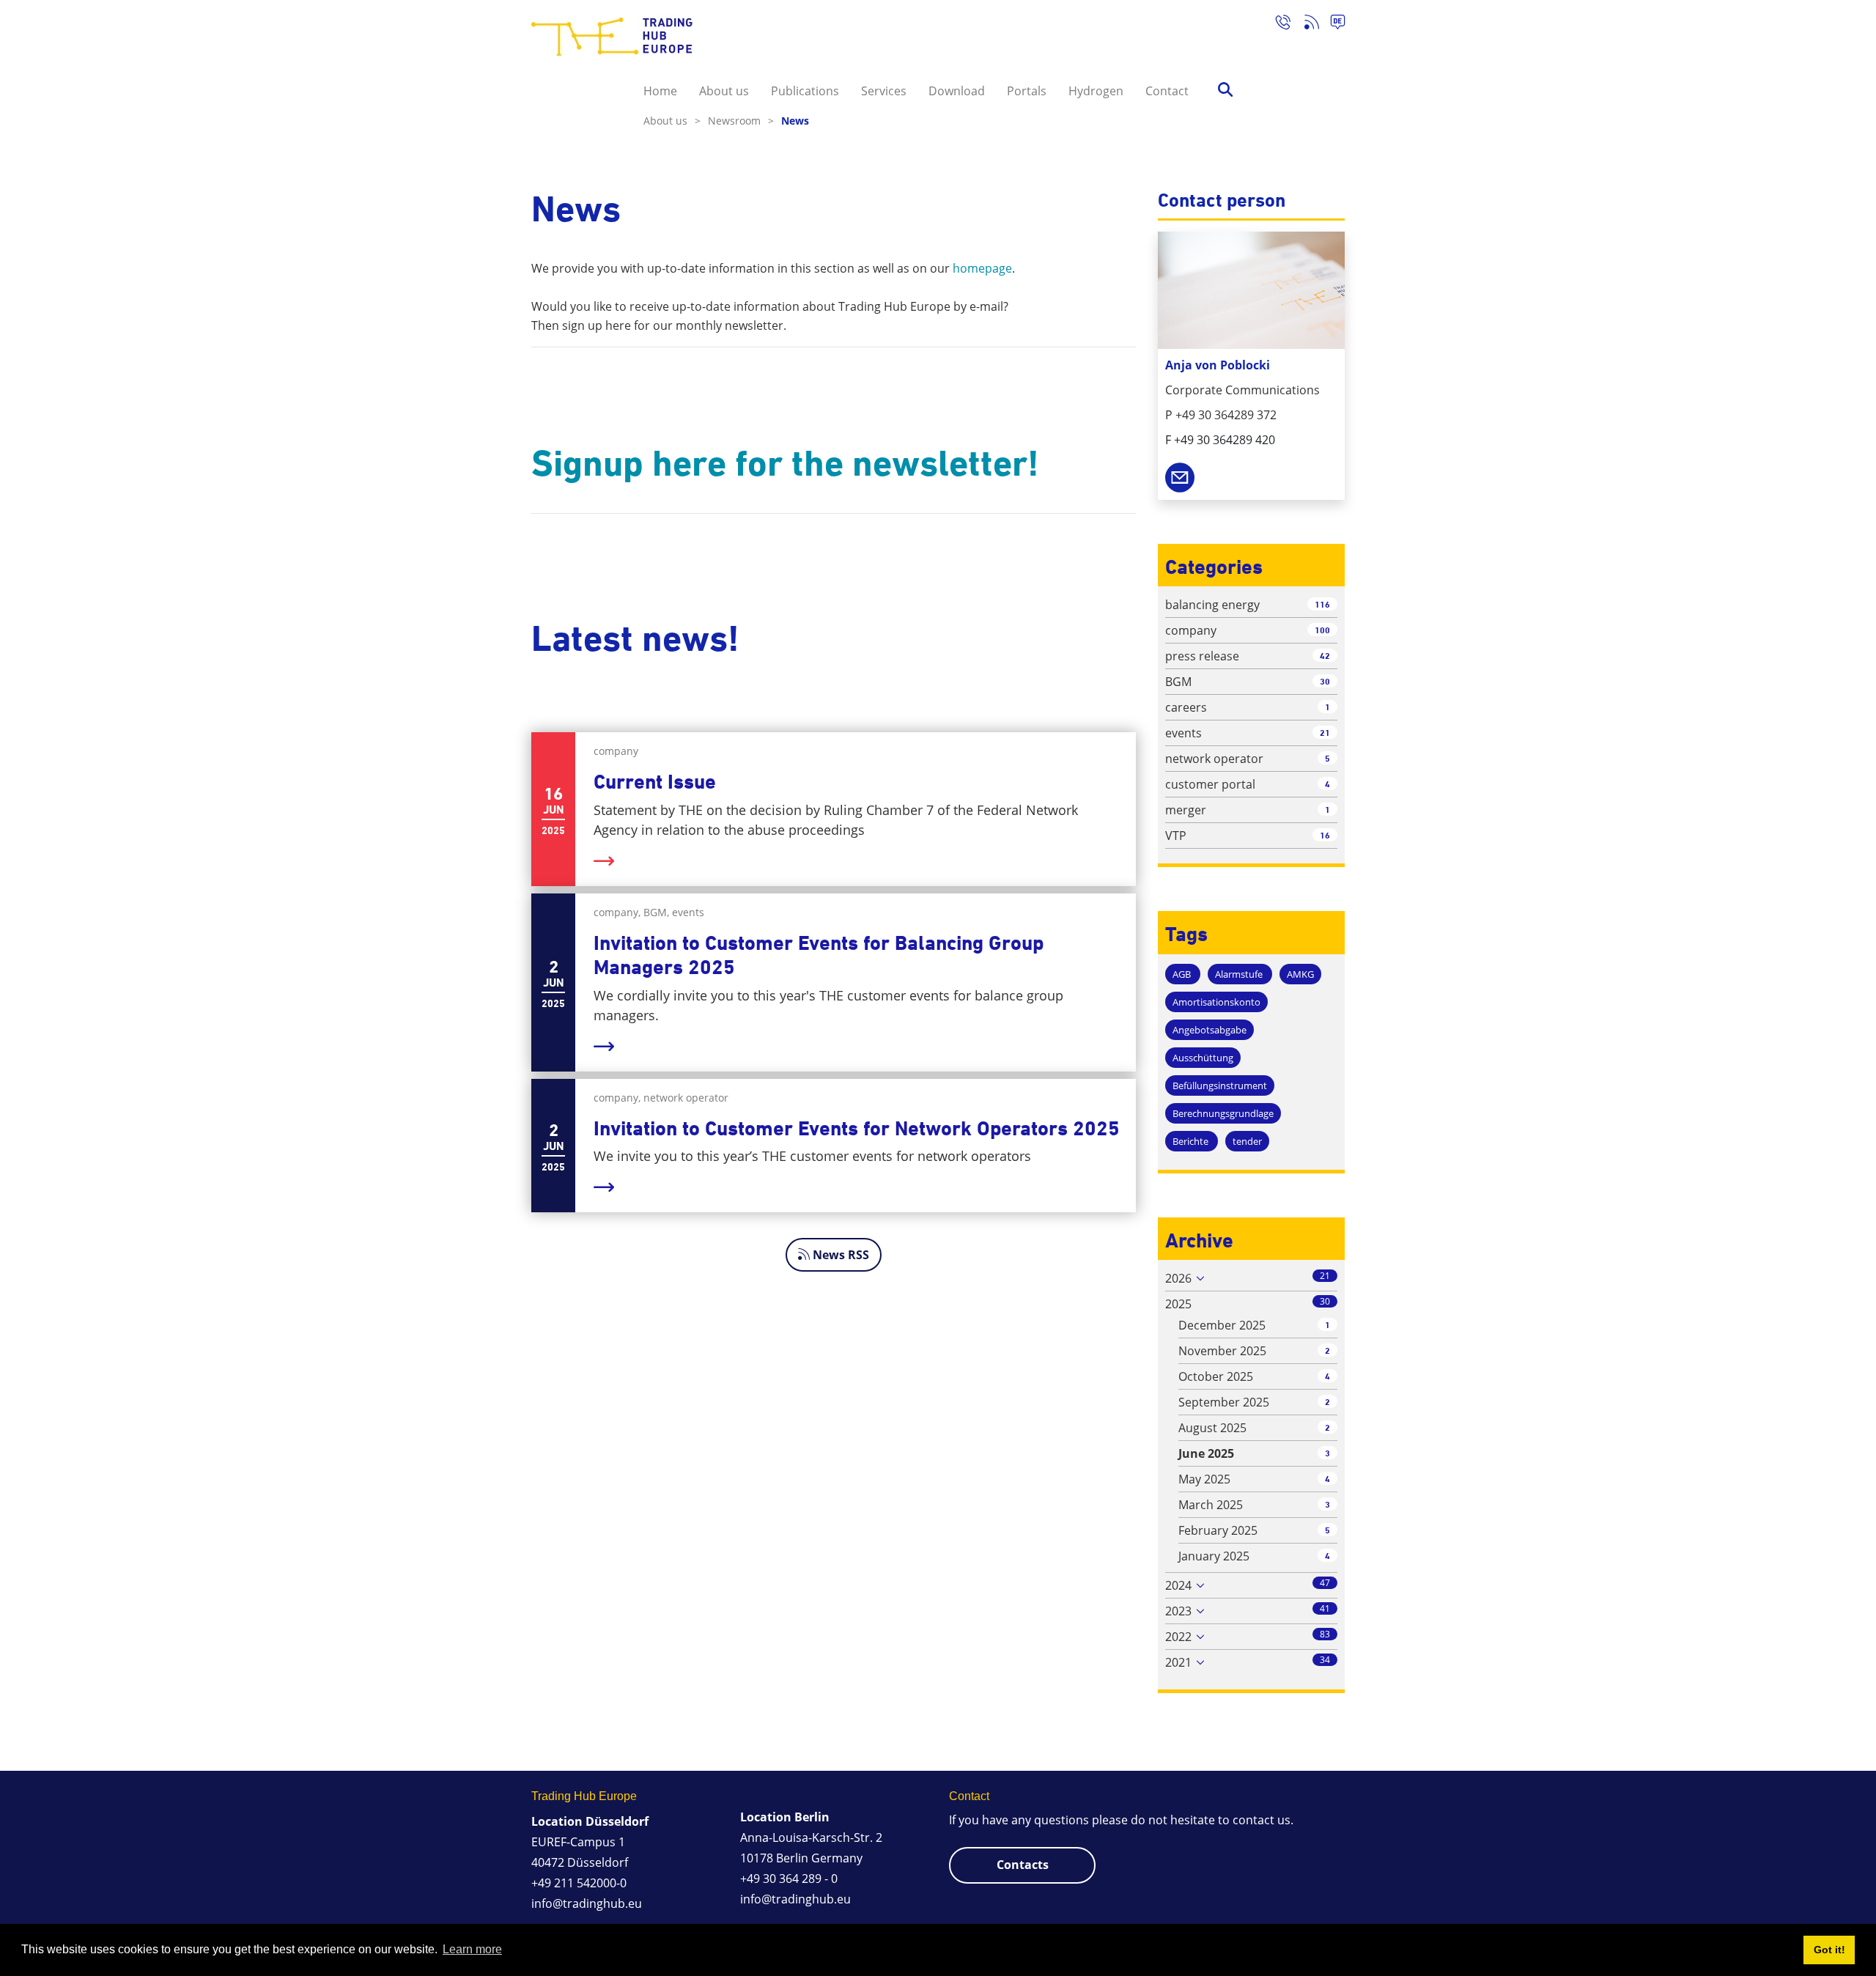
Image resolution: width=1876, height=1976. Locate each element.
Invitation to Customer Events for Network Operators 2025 (857, 1128)
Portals (1027, 91)
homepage (982, 268)
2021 (1178, 1662)
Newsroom (741, 121)
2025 (1178, 1304)
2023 (1178, 1611)
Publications (805, 91)
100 (1322, 630)
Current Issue (655, 782)
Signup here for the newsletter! (785, 463)
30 (1325, 681)
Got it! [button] (1829, 1950)
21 (1325, 733)
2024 (1178, 1585)
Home (660, 91)
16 (1325, 835)
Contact (1167, 91)
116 (1322, 604)
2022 (1178, 1637)
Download (957, 91)
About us (724, 91)
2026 (1178, 1278)
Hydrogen (1096, 91)
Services (884, 91)
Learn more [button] (472, 1949)
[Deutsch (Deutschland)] (1332, 24)
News (795, 121)
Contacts (1023, 1865)
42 (1325, 656)
